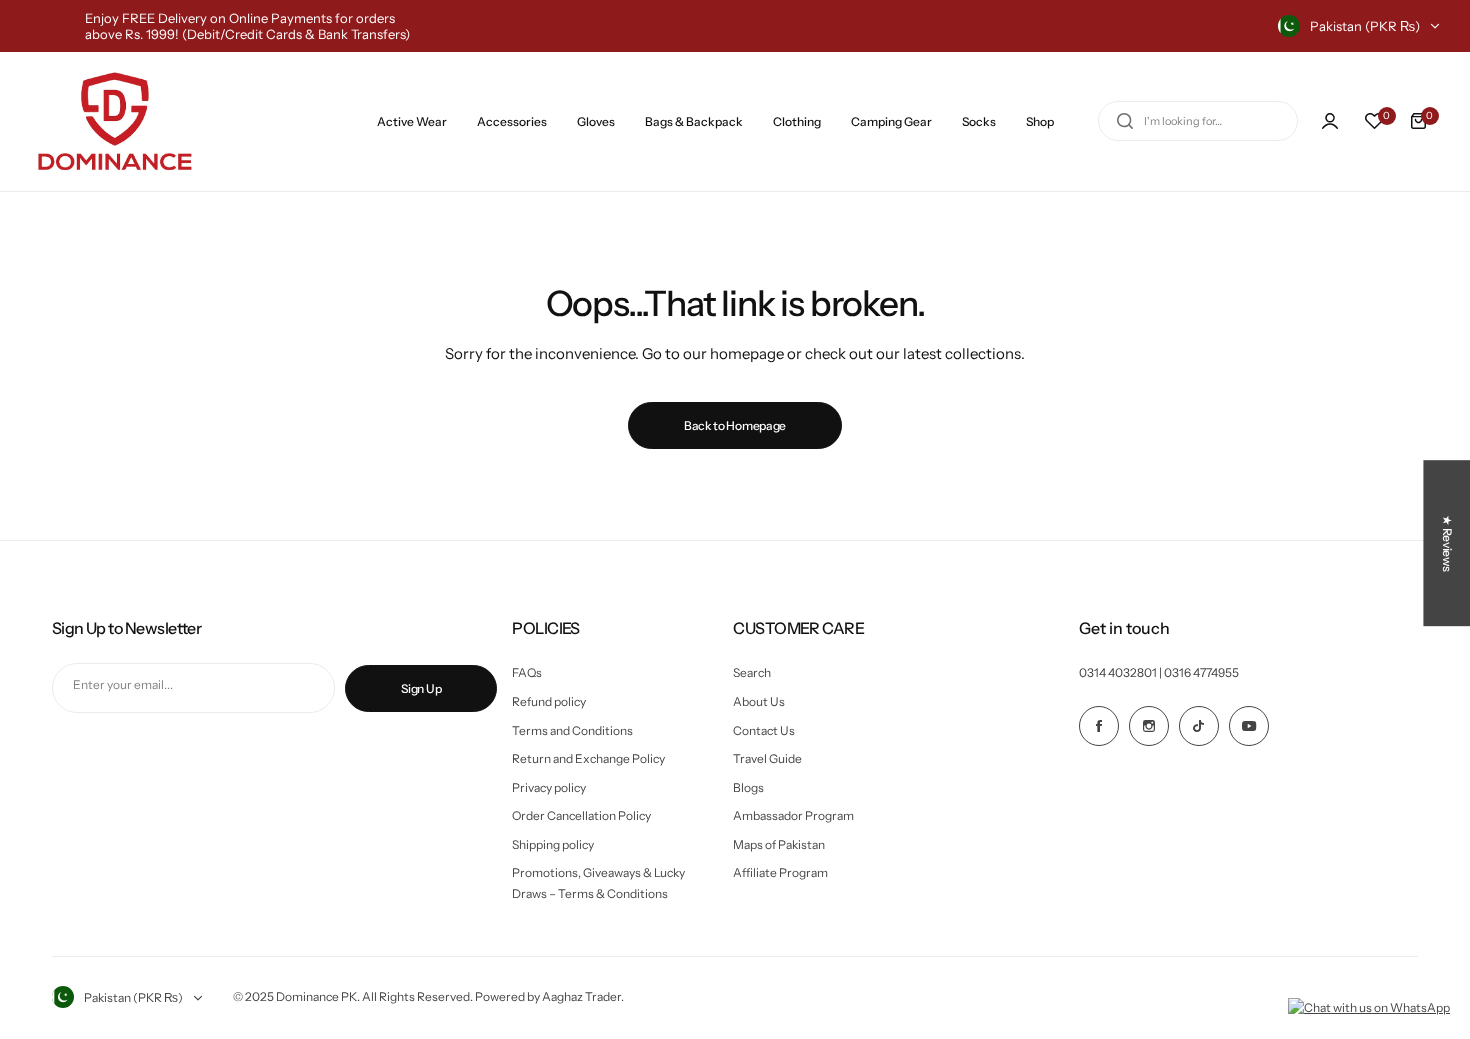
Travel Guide (767, 758)
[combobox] (1198, 121)
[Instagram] (1149, 726)
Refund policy (549, 701)
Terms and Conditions (572, 730)
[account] (1330, 121)
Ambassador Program (793, 815)
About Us (759, 701)
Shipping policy (553, 844)
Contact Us (764, 730)
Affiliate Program (780, 872)
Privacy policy (549, 787)
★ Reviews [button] (1447, 543)
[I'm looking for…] (1125, 121)
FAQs (527, 672)
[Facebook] (1099, 726)
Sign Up (421, 688)
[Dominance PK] (115, 121)
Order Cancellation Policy (581, 815)
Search (752, 672)
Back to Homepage (735, 425)
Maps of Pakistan (779, 844)
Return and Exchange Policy (588, 758)
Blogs (748, 787)
